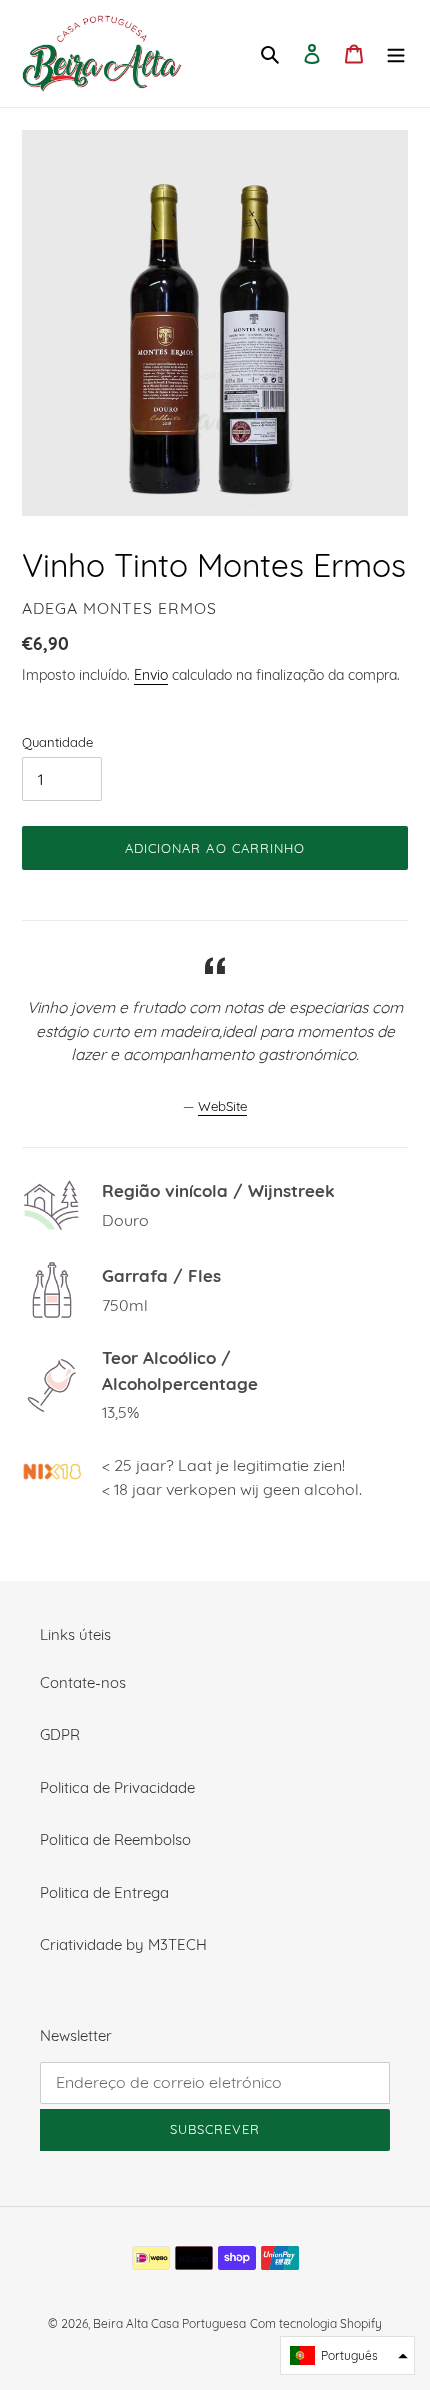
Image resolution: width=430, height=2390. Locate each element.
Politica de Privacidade (117, 1787)
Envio (151, 674)
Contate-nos (83, 1682)
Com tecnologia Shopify (316, 2323)
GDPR (60, 1734)
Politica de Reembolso (115, 1839)
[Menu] (396, 53)
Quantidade (57, 742)
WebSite (222, 1106)
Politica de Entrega (104, 1892)
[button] (347, 2355)
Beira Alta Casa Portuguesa (169, 2323)
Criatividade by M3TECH (123, 1944)
